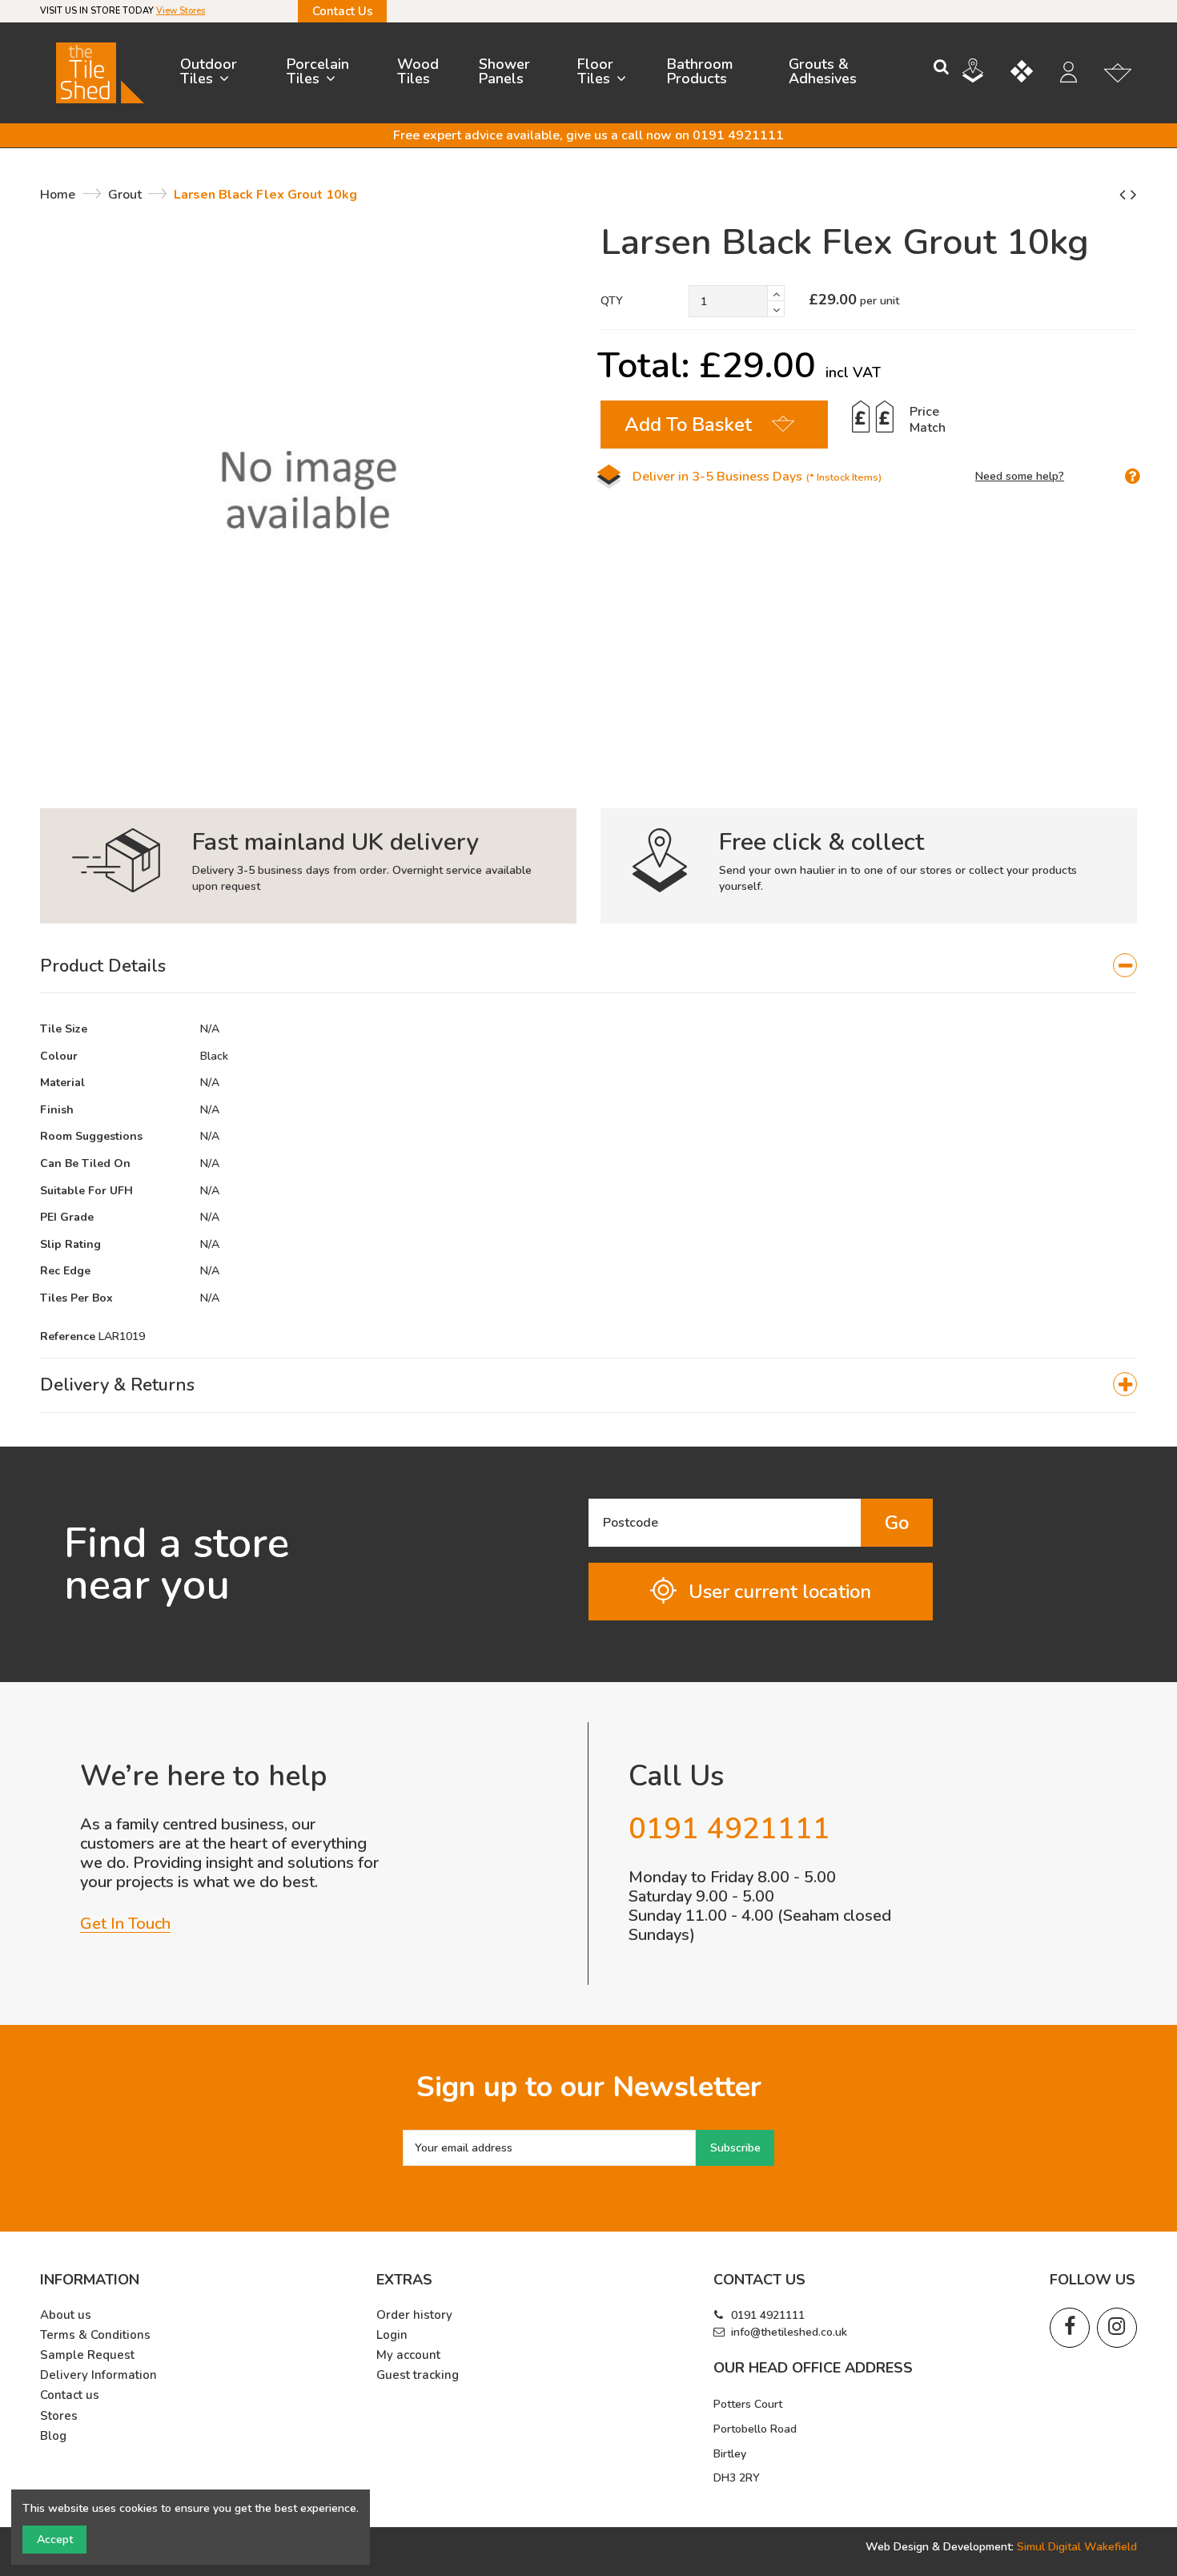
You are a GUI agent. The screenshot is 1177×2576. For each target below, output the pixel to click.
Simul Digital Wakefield (1077, 2547)
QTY (612, 301)
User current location (780, 1592)
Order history (414, 2315)
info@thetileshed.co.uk (789, 2332)
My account (408, 2355)
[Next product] (1134, 195)
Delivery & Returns (117, 1385)
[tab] (588, 966)
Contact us (70, 2395)
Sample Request (87, 2355)
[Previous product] (1125, 195)
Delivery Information (98, 2375)
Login (392, 2335)
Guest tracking (418, 2375)
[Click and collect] (985, 73)
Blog (53, 2436)
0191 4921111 (768, 2315)
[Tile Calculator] (1034, 74)
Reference (68, 1336)
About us (66, 2315)
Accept (55, 2540)
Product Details (103, 966)
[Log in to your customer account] (1077, 74)
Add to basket (688, 425)
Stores (59, 2416)
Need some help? (1020, 476)
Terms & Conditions (95, 2335)
